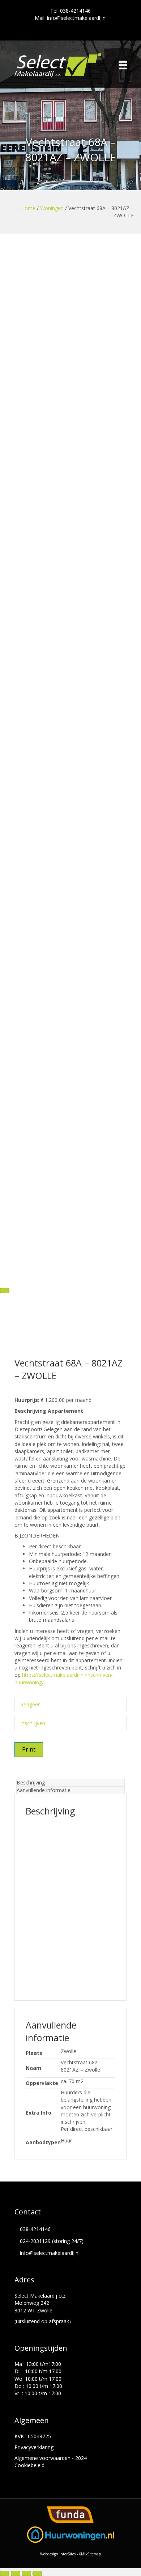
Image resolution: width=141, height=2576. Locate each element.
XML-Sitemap (90, 2554)
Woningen (52, 208)
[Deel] (26, 2573)
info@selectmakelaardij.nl (50, 2253)
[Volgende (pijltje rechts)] (5, 1291)
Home (28, 208)
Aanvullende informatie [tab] (44, 1790)
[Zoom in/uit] (5, 2573)
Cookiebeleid (29, 2465)
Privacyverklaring (34, 2447)
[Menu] (123, 65)
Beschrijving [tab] (31, 1782)
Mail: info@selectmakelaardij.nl (71, 18)
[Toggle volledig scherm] (16, 2573)
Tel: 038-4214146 (70, 11)
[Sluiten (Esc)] (37, 2573)
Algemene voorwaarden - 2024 (51, 2458)
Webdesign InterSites (58, 2554)
